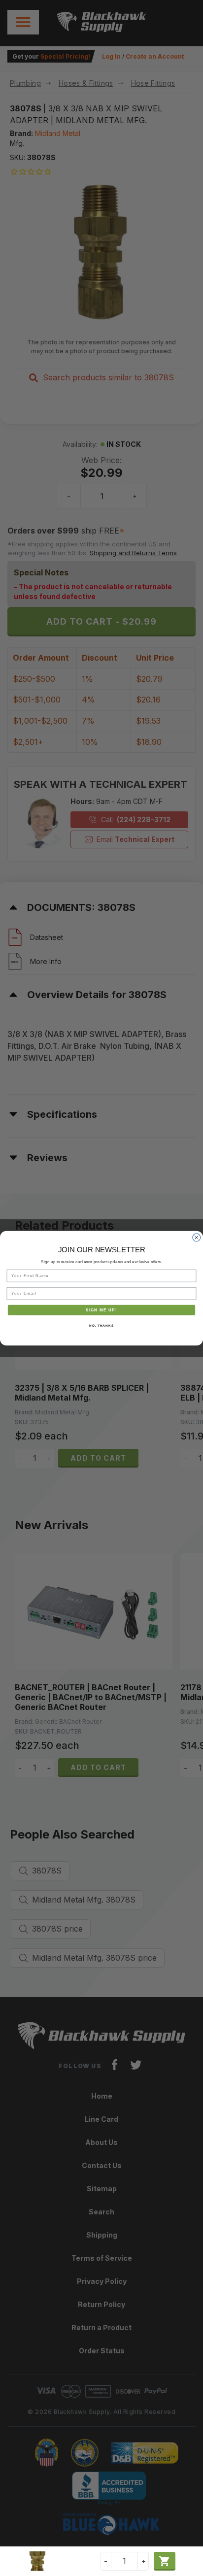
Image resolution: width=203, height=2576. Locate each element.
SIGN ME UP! (101, 1310)
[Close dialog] (197, 1238)
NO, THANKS (101, 1325)
